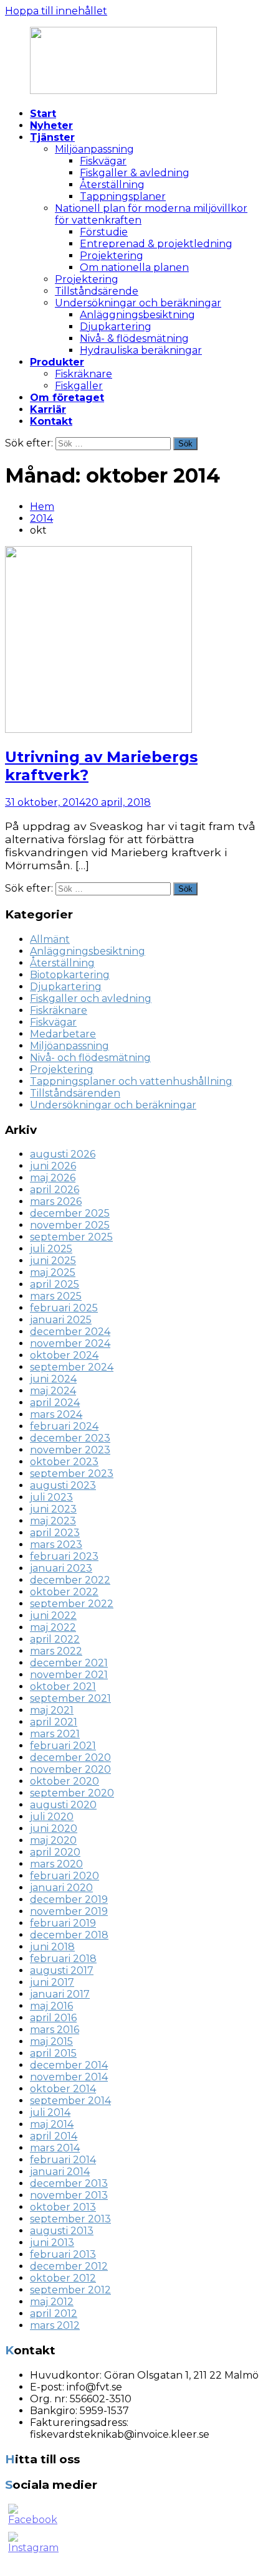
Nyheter (51, 125)
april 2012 (54, 2314)
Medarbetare (63, 1034)
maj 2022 (53, 1627)
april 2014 (54, 2136)
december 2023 (70, 1438)
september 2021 (70, 1698)
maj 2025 (53, 1272)
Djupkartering (116, 327)
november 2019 (69, 1911)
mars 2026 (56, 1201)
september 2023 (72, 1474)
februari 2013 (63, 2254)
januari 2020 (61, 1888)
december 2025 (70, 1213)
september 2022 (72, 1604)
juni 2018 (52, 1947)
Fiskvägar (103, 161)
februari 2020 (65, 1876)
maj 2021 (52, 1710)
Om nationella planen (134, 267)
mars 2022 (56, 1651)
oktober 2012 (63, 2278)
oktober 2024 (64, 1355)
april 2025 (55, 1284)
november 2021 (69, 1675)
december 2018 (69, 1935)
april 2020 (55, 1852)
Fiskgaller (79, 386)
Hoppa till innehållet (56, 11)
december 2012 (69, 2266)
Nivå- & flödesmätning (134, 338)
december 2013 (69, 2183)
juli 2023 (51, 1497)
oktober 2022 (64, 1592)
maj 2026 (53, 1178)
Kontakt (51, 421)
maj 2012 (52, 2302)
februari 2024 (64, 1426)
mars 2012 (55, 2325)
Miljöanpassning (94, 149)
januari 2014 (60, 2172)
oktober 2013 (63, 2207)
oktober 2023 (64, 1462)
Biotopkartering (70, 975)
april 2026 (55, 1190)
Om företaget (67, 398)
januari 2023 (61, 1568)
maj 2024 (53, 1391)
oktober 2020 (65, 1781)
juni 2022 (53, 1616)
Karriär (48, 409)
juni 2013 (52, 2243)
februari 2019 (63, 1923)
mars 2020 (56, 1864)
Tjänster (52, 137)
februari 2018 (63, 1959)
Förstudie (104, 232)
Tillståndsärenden (75, 1093)
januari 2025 (61, 1320)
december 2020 (70, 1757)
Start (43, 114)
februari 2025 (64, 1308)
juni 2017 (52, 1982)
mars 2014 (55, 2148)
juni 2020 (54, 1828)
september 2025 (71, 1237)
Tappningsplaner (123, 196)
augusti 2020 (63, 1805)
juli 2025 (51, 1249)
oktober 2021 (63, 1687)
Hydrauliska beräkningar (141, 350)
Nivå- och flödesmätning (90, 1058)
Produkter (57, 362)
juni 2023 (53, 1509)
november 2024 (70, 1343)
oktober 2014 (63, 2089)
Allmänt (50, 939)
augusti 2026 (63, 1154)
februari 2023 (64, 1556)
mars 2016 (55, 2030)
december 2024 (70, 1332)
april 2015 (53, 2053)
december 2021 (69, 1663)
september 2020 (72, 1793)
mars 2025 (56, 1296)
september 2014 (70, 2101)
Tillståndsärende (97, 291)
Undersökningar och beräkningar (138, 303)
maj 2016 (51, 2006)
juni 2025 (53, 1261)
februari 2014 (63, 2160)
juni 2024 (53, 1379)
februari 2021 (63, 1746)
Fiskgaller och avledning (91, 998)
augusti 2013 (62, 2231)
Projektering (112, 256)
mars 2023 (56, 1545)
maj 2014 (52, 2124)
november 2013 (69, 2195)
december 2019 (69, 1899)
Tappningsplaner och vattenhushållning (131, 1081)
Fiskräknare (84, 374)
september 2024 (72, 1367)
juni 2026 (53, 1166)
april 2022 (55, 1639)
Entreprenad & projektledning (156, 244)
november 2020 (70, 1769)
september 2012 (70, 2290)
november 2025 (70, 1225)
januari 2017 (60, 1994)
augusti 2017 (62, 1970)
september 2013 (70, 2219)
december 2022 (70, 1580)
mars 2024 (56, 1414)
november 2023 (70, 1450)
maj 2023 (53, 1521)
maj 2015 (51, 2041)
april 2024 (55, 1403)
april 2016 (53, 2018)
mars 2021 (55, 1734)
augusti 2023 (63, 1485)
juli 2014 (50, 2112)
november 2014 (69, 2077)
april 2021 (54, 1722)
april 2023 (55, 1533)
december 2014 (69, 2065)
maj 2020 (53, 1840)
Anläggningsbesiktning (137, 315)
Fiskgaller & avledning (135, 173)
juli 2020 (52, 1817)
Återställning (112, 185)
